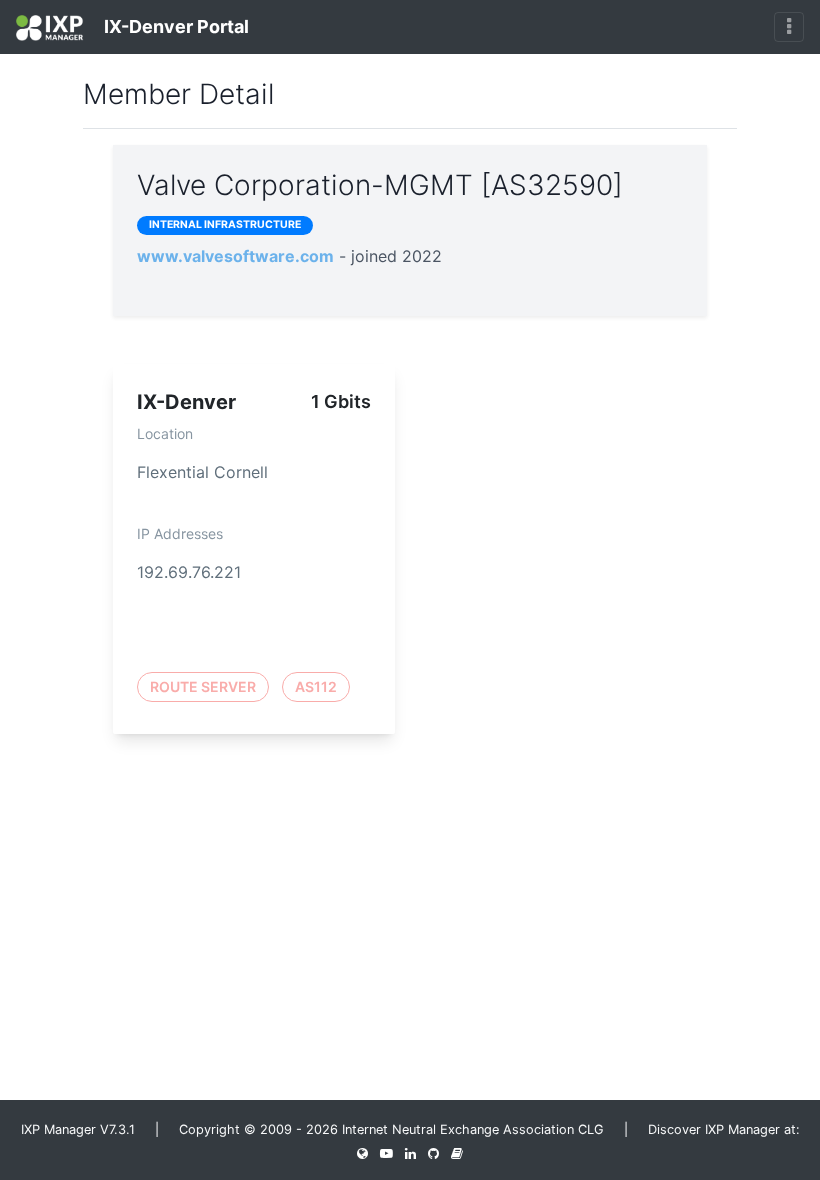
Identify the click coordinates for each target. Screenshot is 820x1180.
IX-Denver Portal (174, 26)
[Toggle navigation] (789, 27)
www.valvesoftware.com (235, 256)
